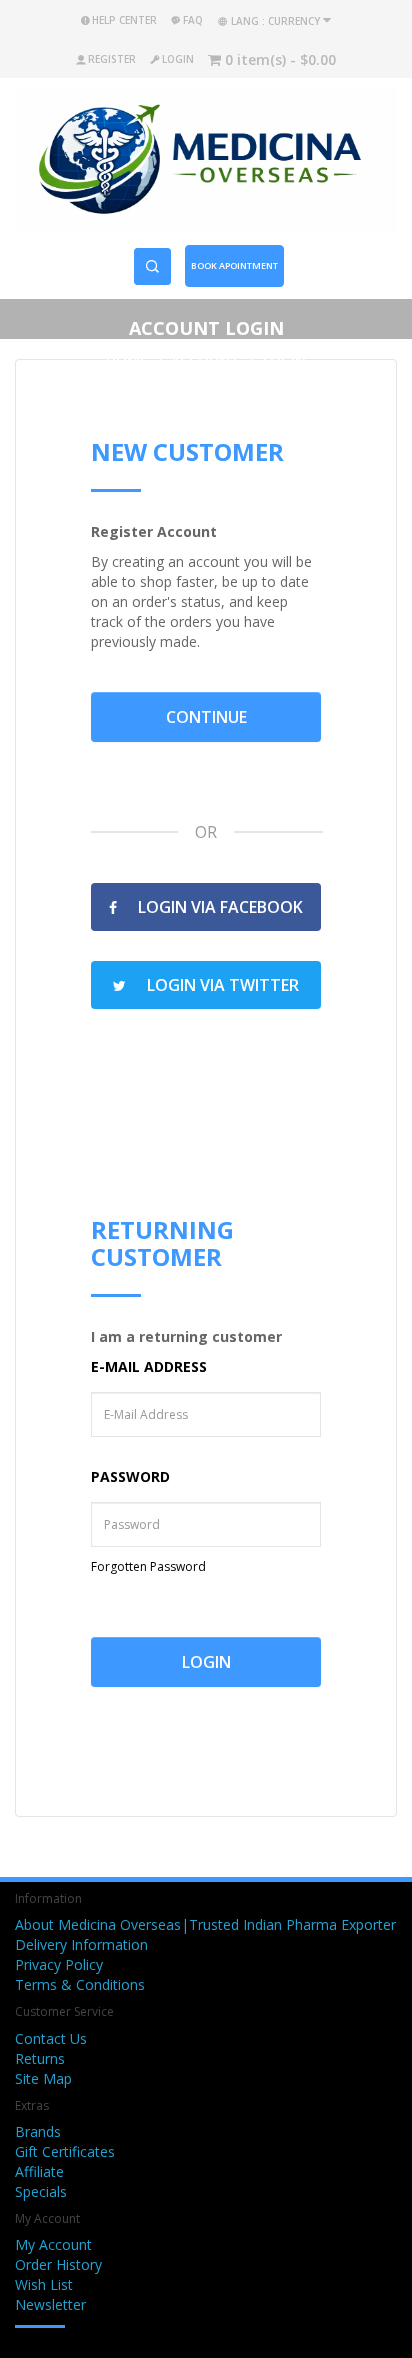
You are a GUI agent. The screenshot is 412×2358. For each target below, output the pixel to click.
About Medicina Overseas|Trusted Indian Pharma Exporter (205, 1924)
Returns (40, 2058)
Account (205, 360)
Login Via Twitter (221, 985)
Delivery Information (81, 1944)
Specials (41, 2191)
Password (130, 1476)
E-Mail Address (149, 1366)
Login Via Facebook (218, 907)
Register (112, 59)
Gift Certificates (65, 2151)
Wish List (44, 2284)
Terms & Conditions (80, 1984)
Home (127, 360)
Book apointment (234, 265)
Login (178, 59)
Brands (38, 2131)
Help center (124, 20)
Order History (58, 2264)
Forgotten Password (148, 1566)
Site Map (43, 2078)
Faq (193, 20)
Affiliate (39, 2171)
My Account (53, 2244)
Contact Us (51, 2038)
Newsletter (50, 2304)
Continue (206, 717)
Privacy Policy (59, 1964)
